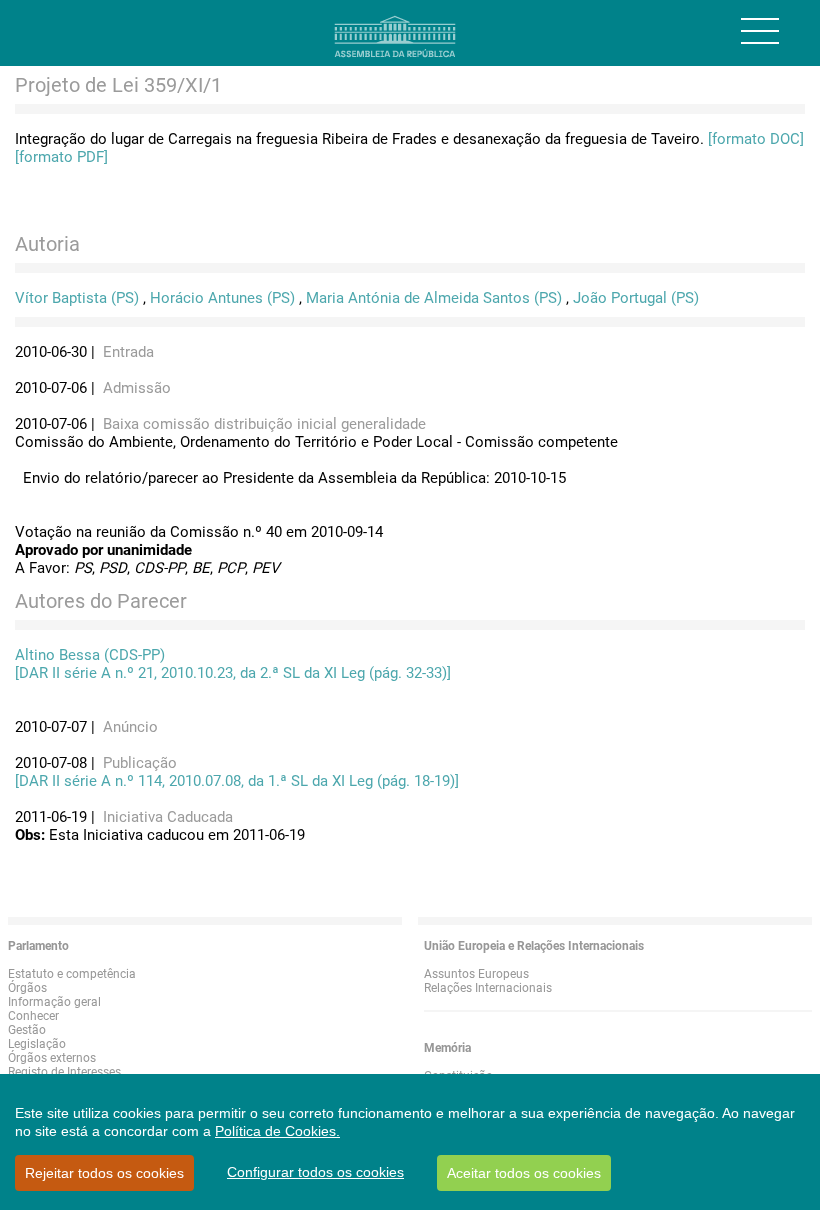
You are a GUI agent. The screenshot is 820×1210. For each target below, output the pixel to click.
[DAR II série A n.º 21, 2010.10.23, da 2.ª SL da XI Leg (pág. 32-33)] (233, 673)
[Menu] (760, 31)
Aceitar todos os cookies (524, 1173)
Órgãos (27, 988)
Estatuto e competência (72, 974)
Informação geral (54, 1002)
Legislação (37, 1044)
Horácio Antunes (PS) (222, 298)
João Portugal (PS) (636, 298)
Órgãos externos (52, 1058)
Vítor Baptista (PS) (77, 298)
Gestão (27, 1030)
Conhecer (33, 1016)
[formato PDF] (61, 157)
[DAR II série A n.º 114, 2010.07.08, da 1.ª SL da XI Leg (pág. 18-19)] (237, 781)
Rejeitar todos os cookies (104, 1173)
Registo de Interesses (64, 1072)
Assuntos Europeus (476, 974)
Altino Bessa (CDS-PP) (90, 655)
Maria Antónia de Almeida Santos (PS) (434, 298)
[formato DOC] (756, 139)
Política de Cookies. (277, 1131)
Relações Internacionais (488, 988)
